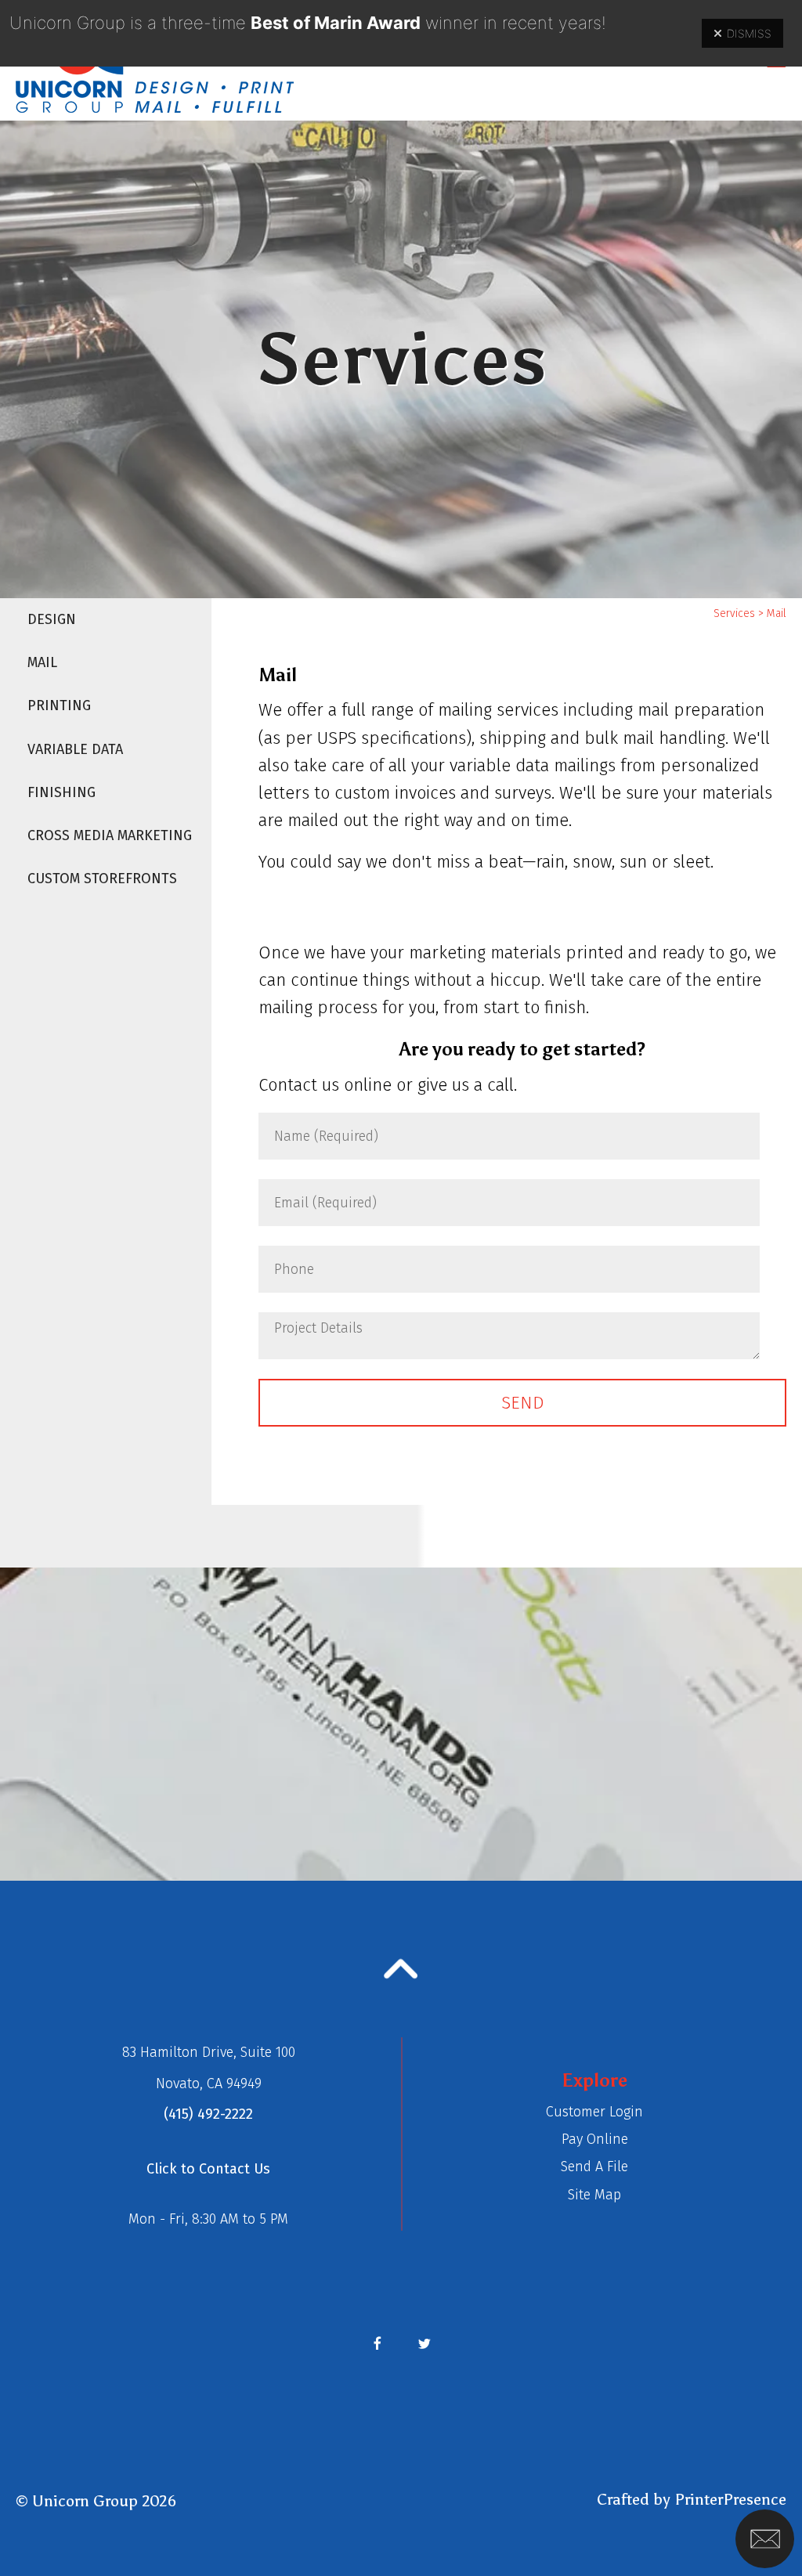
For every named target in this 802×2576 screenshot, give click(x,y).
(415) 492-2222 (208, 2114)
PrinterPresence (730, 2499)
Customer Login (594, 2112)
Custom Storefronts (102, 879)
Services (734, 613)
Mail (42, 662)
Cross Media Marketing (110, 835)
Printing (59, 705)
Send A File (594, 2167)
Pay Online (595, 2139)
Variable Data (75, 749)
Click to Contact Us (208, 2169)
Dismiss (749, 33)
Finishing (61, 792)
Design (52, 619)
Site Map (594, 2195)
